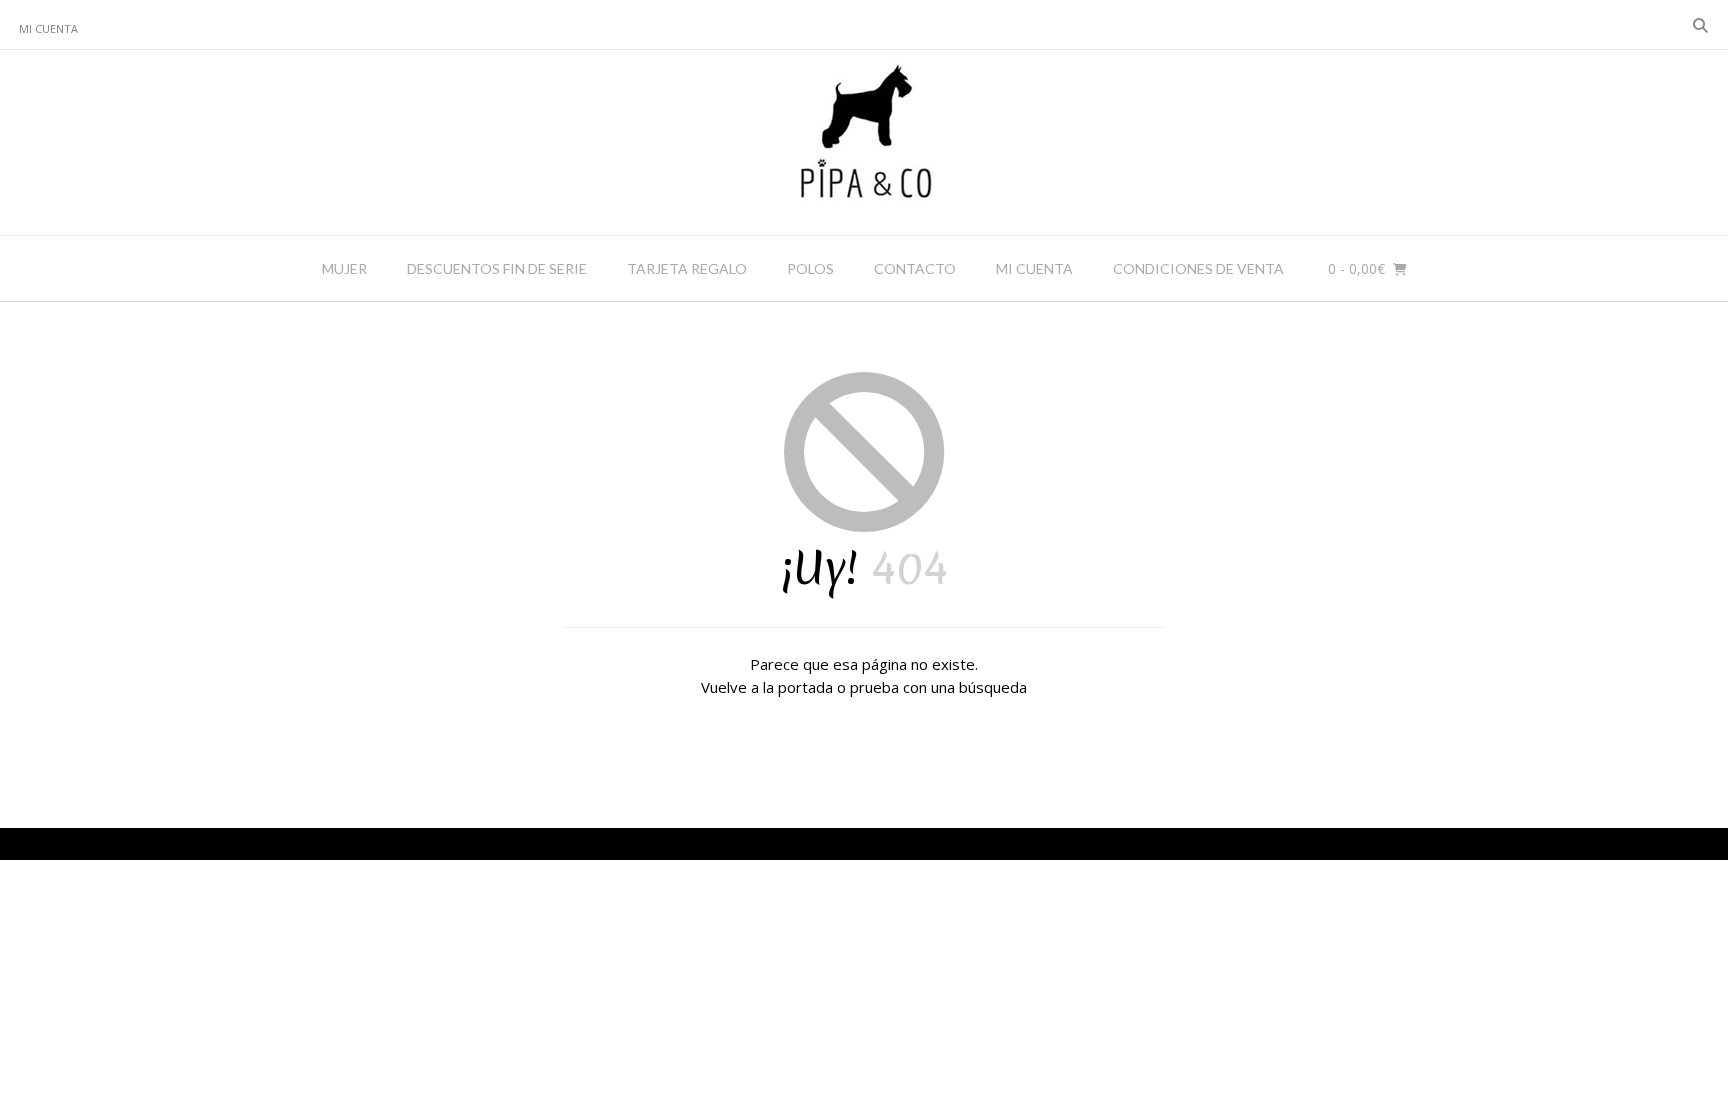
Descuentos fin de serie (497, 268)
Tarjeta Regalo (687, 268)
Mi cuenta (48, 28)
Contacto (915, 268)
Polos (810, 268)
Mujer (344, 268)
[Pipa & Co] (864, 142)
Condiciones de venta (1198, 268)
